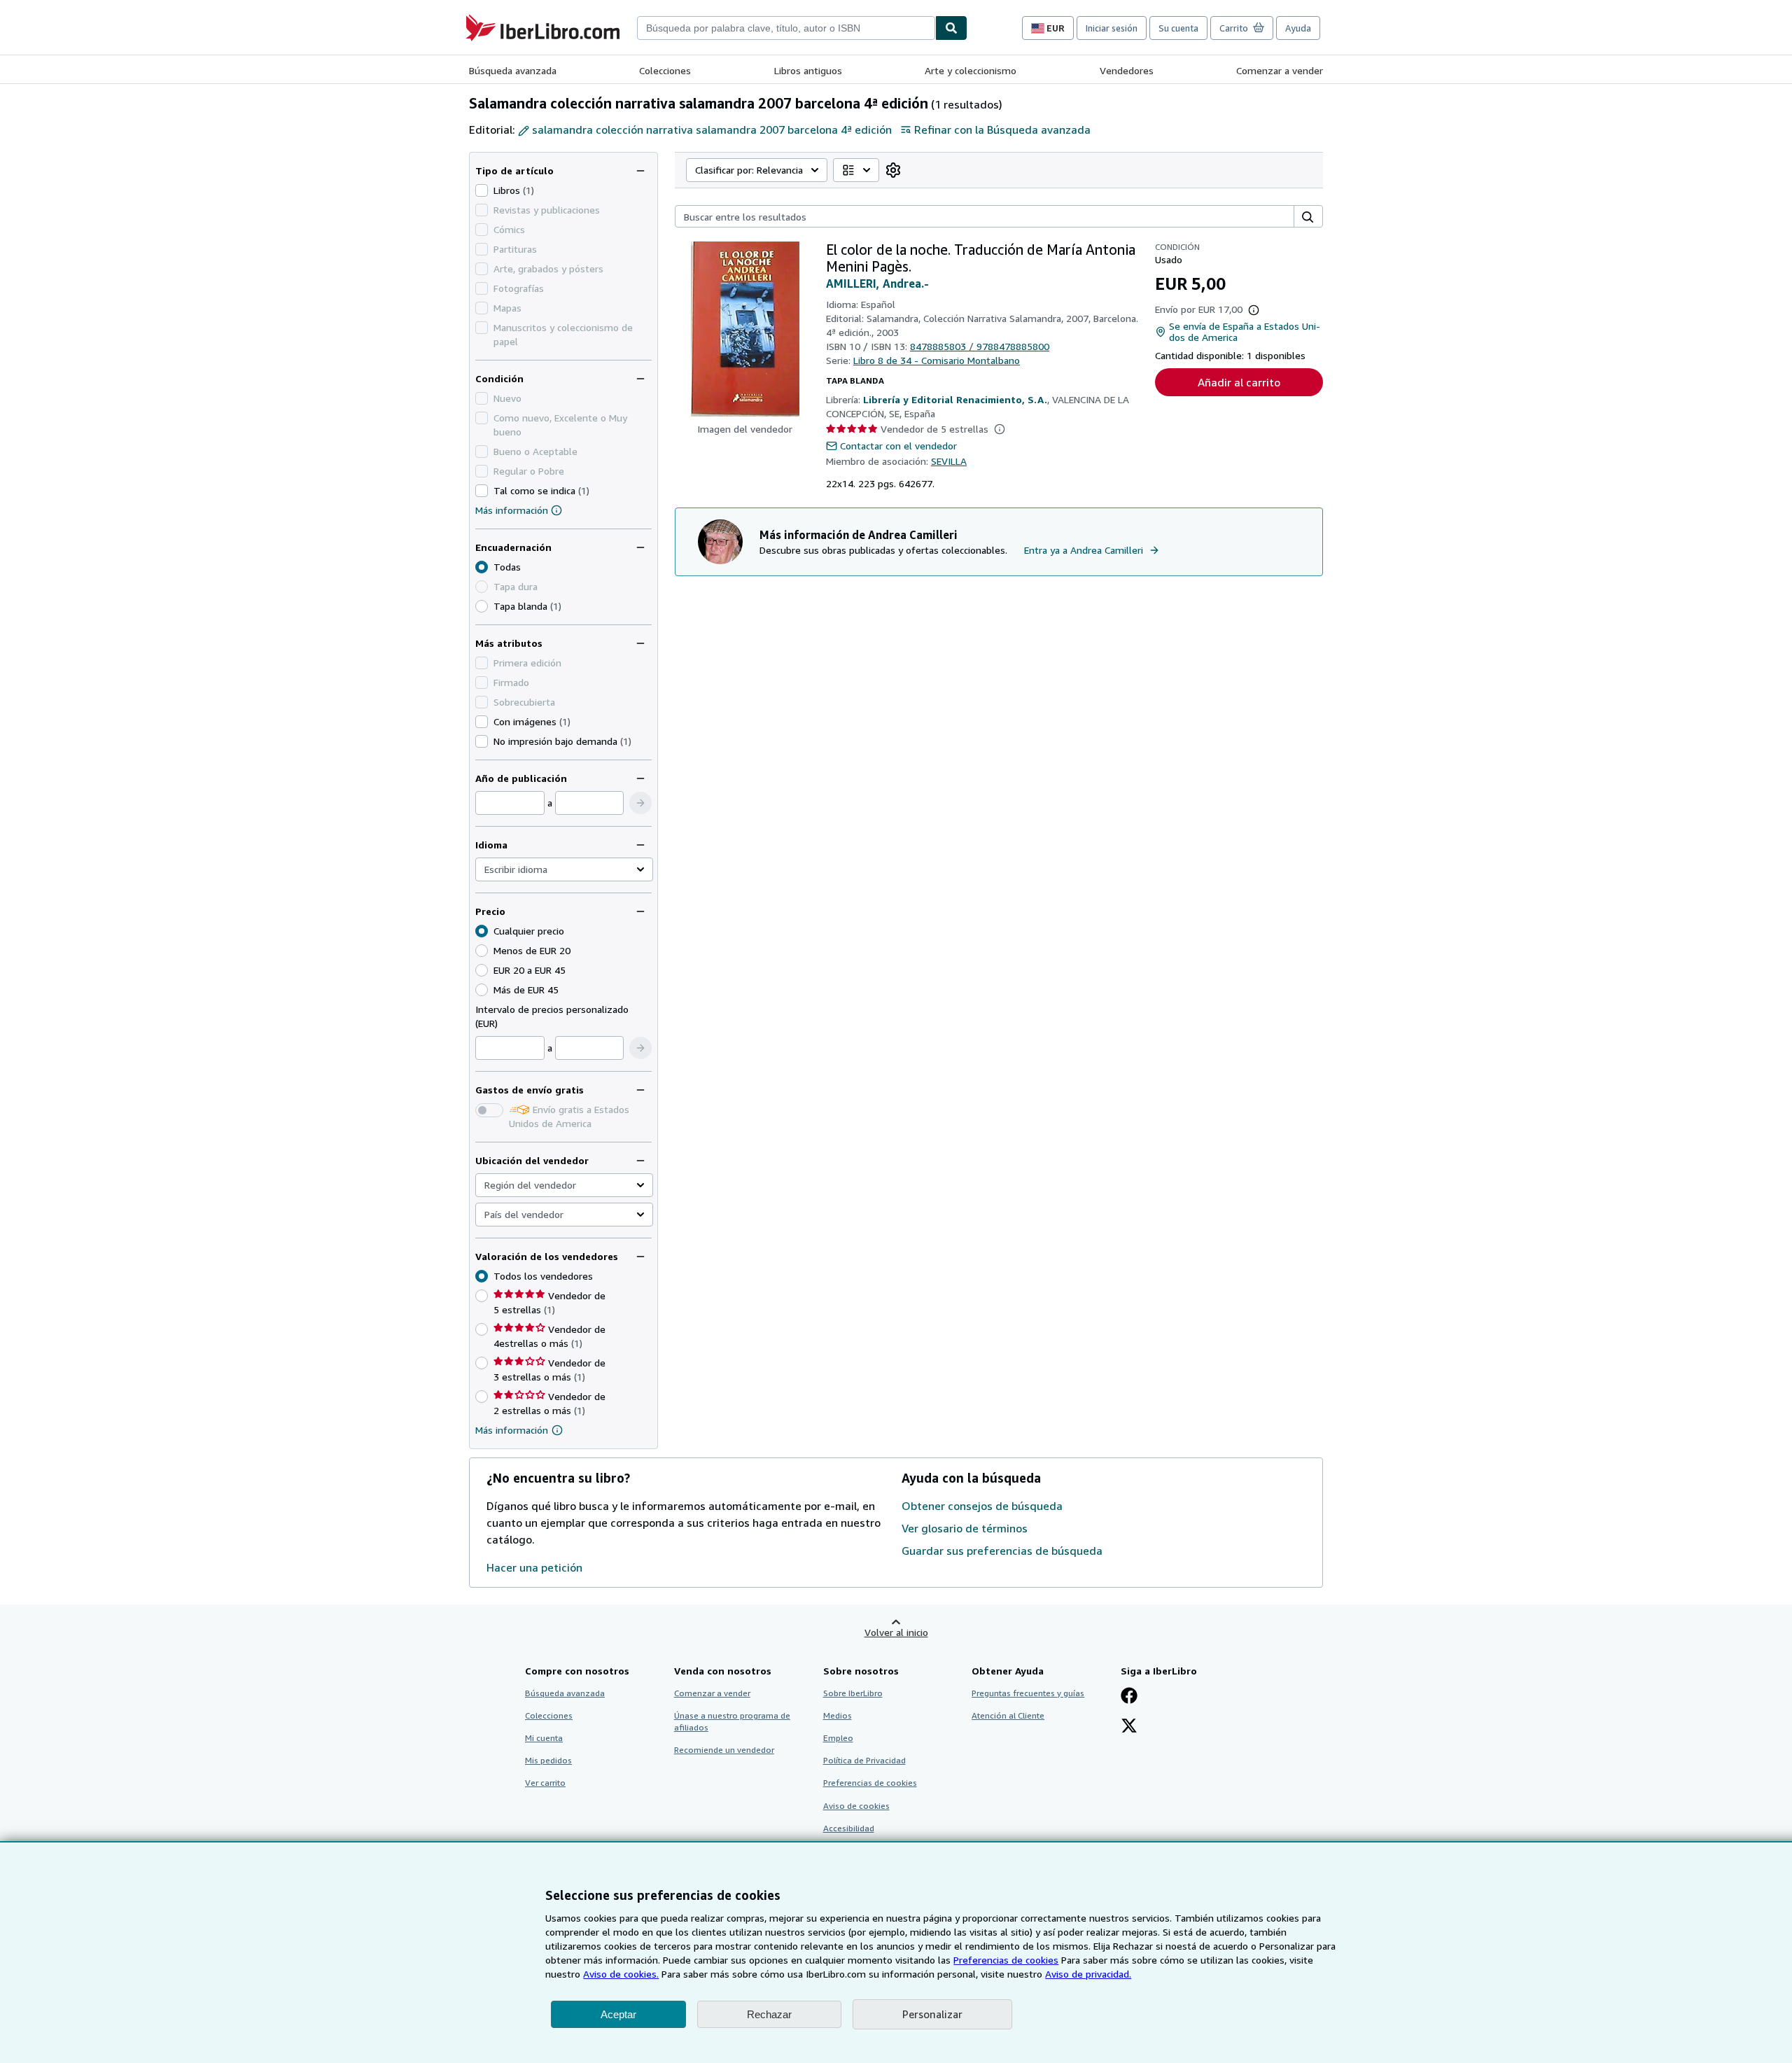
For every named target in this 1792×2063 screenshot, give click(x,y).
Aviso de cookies (856, 1806)
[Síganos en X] (1129, 1727)
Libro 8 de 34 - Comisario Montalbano (937, 360)
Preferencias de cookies (1006, 1960)
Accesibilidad (849, 1828)
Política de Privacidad (864, 1760)
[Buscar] (951, 28)
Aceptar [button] (618, 2014)
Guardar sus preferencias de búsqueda (1002, 1551)
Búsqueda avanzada (513, 70)
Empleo (838, 1738)
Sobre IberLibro (853, 1693)
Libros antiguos (808, 70)
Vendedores (1127, 70)
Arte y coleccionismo (971, 70)
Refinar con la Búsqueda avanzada (1002, 130)
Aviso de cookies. (621, 1974)
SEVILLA (949, 461)
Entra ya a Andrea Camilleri (1084, 550)
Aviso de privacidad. (1088, 1974)
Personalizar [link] (932, 2014)
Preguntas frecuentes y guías (1028, 1693)
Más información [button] (512, 1430)
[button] (640, 803)
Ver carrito (545, 1783)
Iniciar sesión (1112, 28)
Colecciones (665, 70)
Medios (838, 1715)
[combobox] (786, 28)
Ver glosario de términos (965, 1528)
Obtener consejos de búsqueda (982, 1506)
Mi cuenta (544, 1738)
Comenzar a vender (1280, 70)
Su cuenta (1178, 28)
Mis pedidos (548, 1760)
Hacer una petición (534, 1567)
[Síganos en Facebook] (1129, 1697)
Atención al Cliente (1008, 1715)
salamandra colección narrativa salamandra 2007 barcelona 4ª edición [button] (712, 130)
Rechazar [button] (769, 2014)
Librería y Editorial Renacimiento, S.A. (955, 399)
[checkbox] (482, 190)
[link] (893, 170)
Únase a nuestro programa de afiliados (732, 1721)
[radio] (482, 606)
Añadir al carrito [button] (1239, 382)
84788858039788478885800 (980, 346)
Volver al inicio (896, 1632)
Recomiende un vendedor (724, 1750)
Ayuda (1298, 28)
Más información (512, 510)
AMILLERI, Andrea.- (877, 284)
